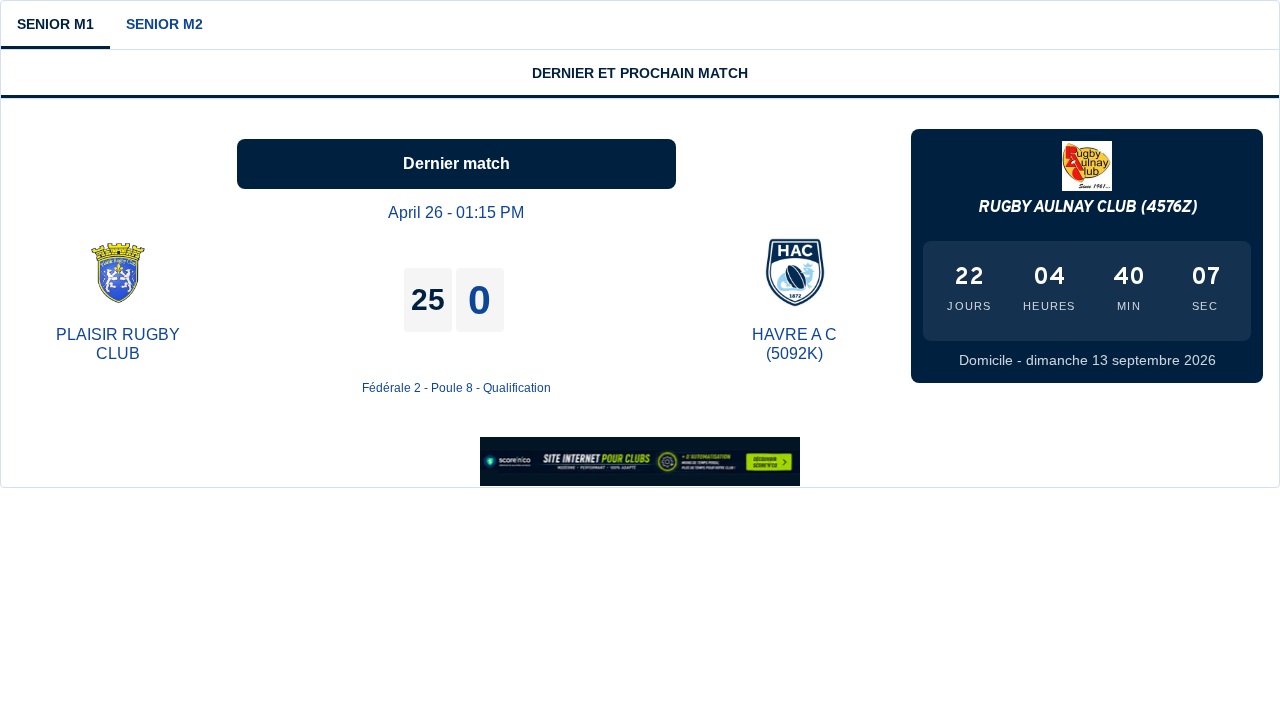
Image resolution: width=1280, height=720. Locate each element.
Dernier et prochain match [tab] (640, 73)
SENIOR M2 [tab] (164, 24)
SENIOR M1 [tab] (55, 24)
